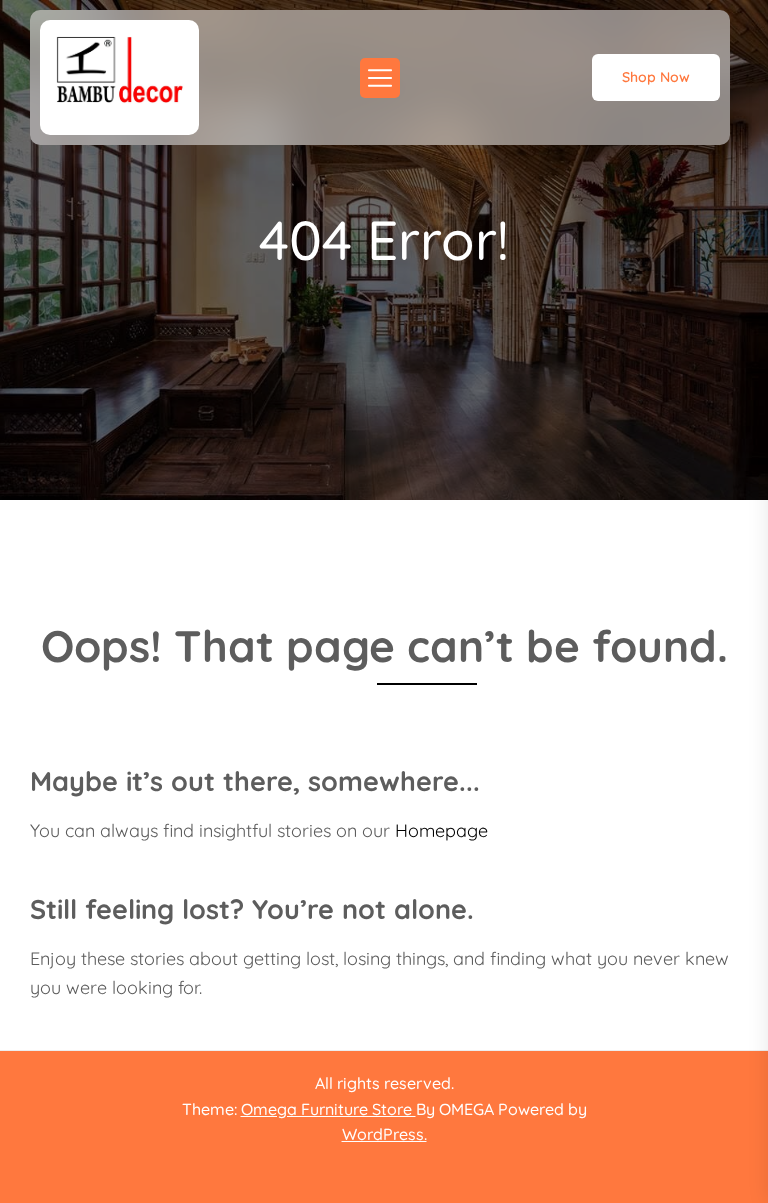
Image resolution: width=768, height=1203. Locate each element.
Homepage (441, 830)
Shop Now (656, 77)
